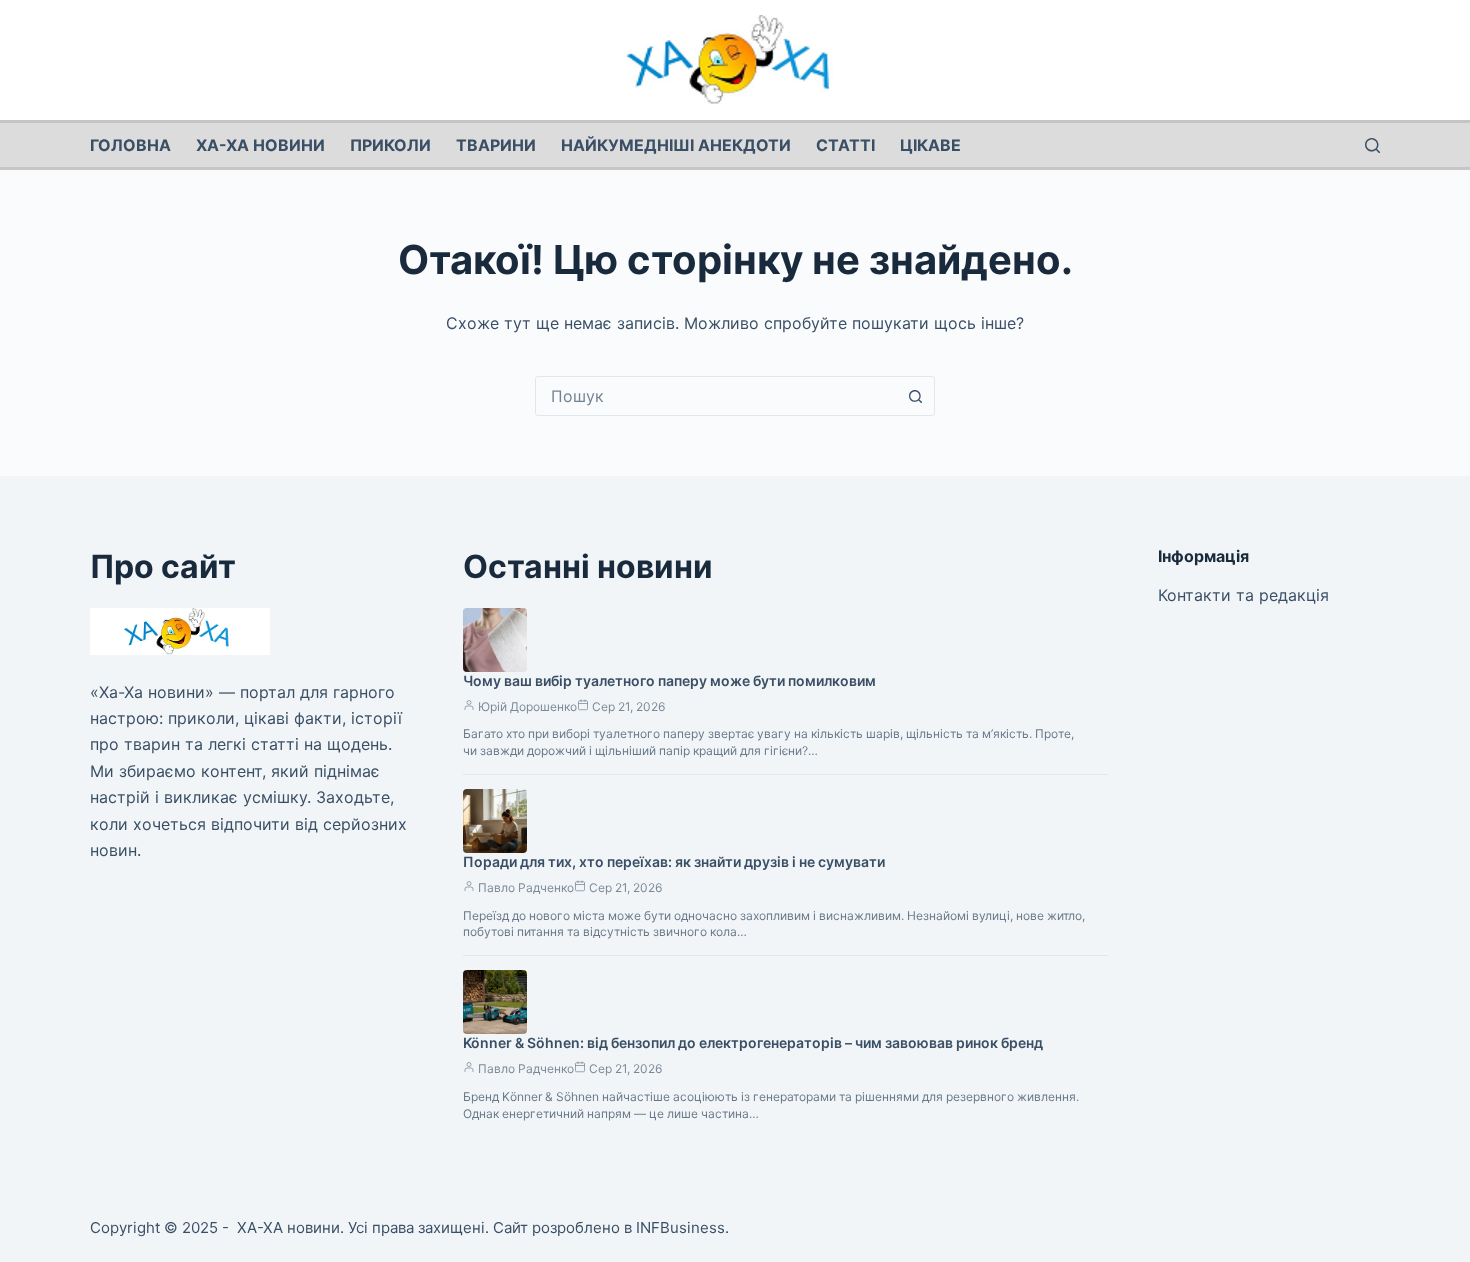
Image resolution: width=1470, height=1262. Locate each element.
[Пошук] (1372, 145)
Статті (845, 145)
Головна (130, 145)
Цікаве (930, 145)
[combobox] (716, 396)
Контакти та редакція (1243, 595)
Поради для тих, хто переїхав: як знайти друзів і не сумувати (674, 861)
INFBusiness (680, 1227)
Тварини (496, 145)
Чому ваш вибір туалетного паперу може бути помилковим (669, 680)
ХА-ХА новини (260, 145)
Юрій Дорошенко (527, 706)
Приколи (390, 145)
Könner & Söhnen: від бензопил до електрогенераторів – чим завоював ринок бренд (753, 1042)
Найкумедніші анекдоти (676, 145)
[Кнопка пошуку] (915, 396)
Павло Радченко (526, 887)
